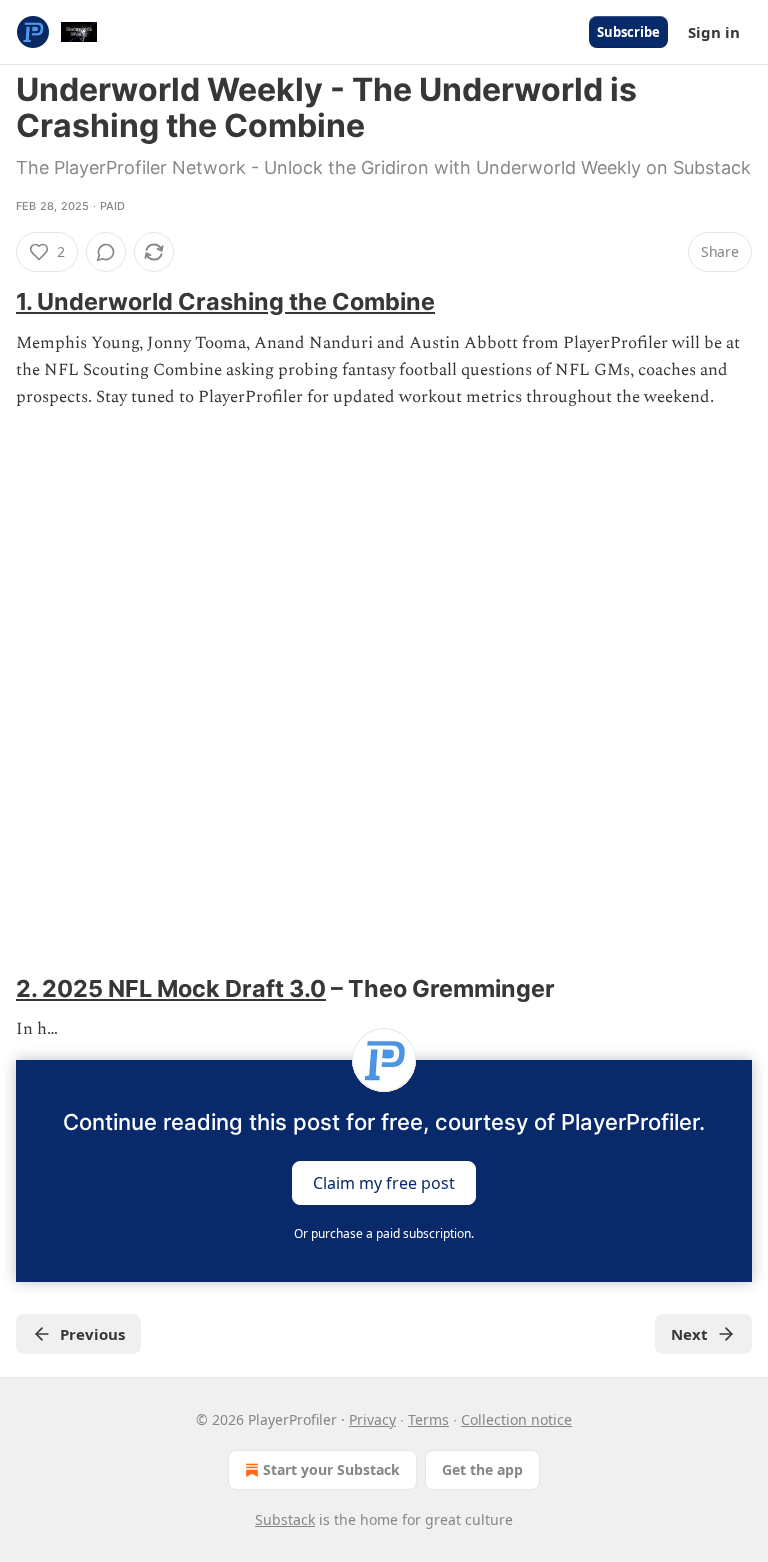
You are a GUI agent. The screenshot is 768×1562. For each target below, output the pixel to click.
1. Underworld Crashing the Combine (225, 301)
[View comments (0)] (106, 252)
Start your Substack (331, 1469)
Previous (92, 1334)
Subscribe (628, 32)
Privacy (372, 1419)
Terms (428, 1419)
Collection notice (516, 1419)
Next (689, 1334)
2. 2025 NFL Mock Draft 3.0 (171, 988)
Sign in (714, 32)
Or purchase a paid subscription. (384, 1233)
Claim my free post (384, 1182)
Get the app (482, 1469)
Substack (285, 1519)
